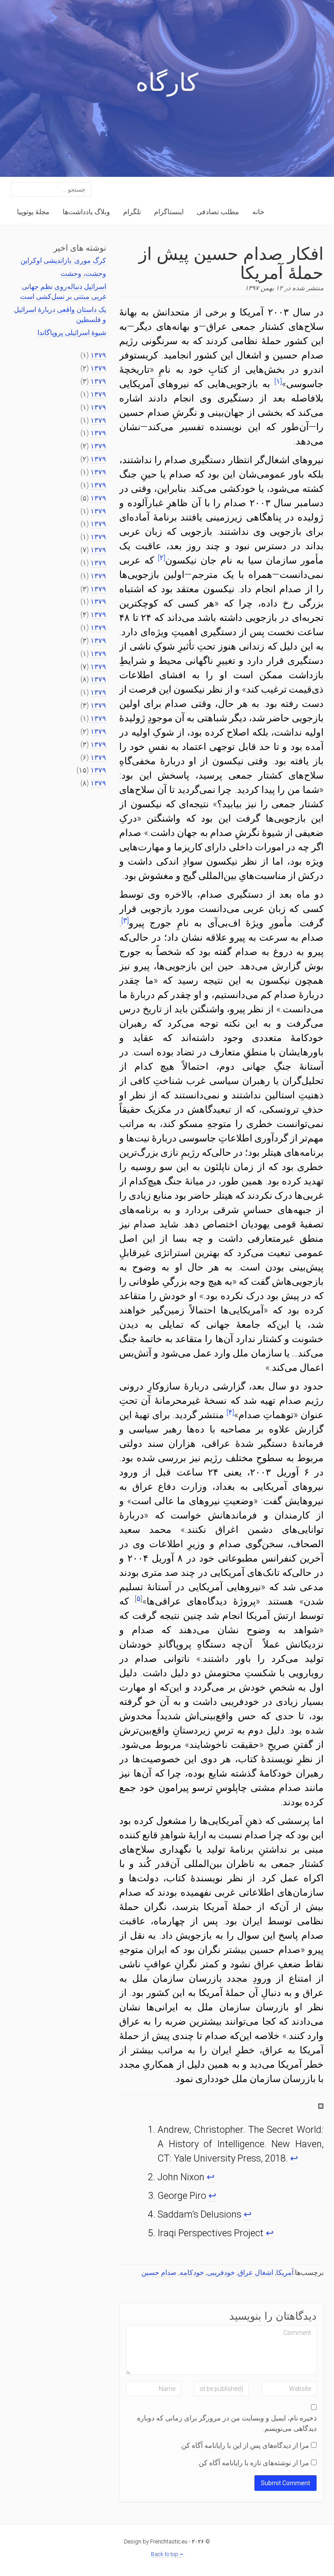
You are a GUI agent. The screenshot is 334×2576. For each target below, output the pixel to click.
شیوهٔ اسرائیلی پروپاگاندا (72, 333)
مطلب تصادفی (218, 212)
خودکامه (192, 2273)
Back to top (165, 2554)
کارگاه (167, 85)
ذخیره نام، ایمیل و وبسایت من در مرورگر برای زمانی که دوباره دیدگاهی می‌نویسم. (227, 2423)
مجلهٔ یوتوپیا (33, 212)
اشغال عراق (256, 2273)
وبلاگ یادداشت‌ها (86, 212)
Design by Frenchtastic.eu (156, 2541)
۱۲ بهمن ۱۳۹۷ (264, 288)
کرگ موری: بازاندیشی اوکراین (63, 260)
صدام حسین (159, 2273)
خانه (258, 212)
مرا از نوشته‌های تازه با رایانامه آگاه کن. (253, 2463)
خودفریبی (221, 2273)
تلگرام (132, 212)
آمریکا (285, 2273)
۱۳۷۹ (98, 355)
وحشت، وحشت (83, 274)
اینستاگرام (169, 212)
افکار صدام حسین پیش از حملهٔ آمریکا (231, 262)
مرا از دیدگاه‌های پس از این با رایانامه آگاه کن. (244, 2445)
